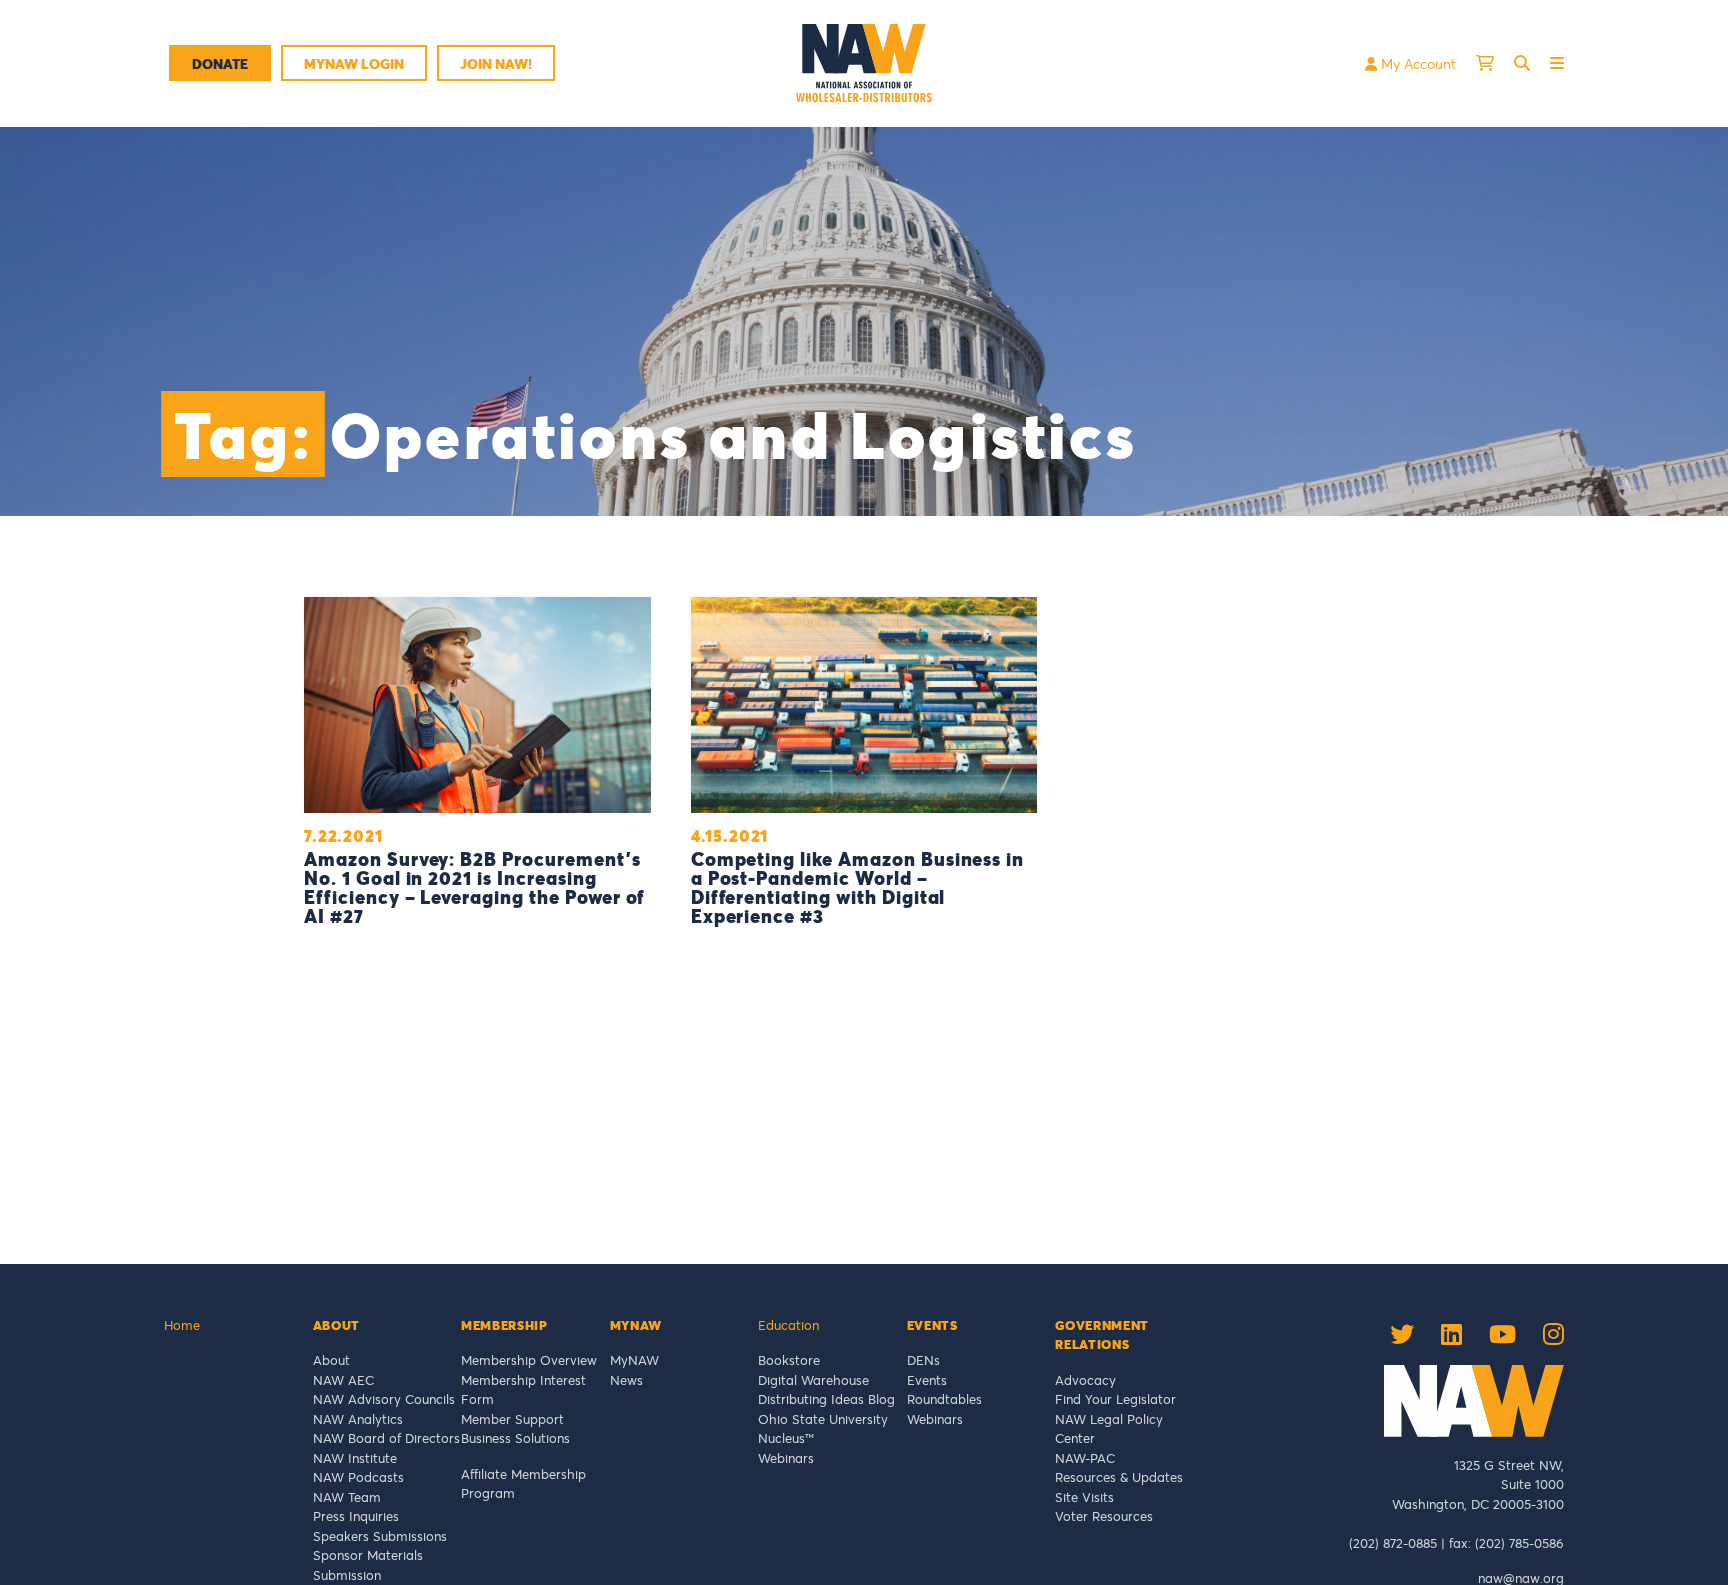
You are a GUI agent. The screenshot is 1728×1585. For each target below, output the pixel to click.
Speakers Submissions (380, 1536)
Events (927, 1380)
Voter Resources (1104, 1516)
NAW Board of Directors (386, 1438)
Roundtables (944, 1399)
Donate (220, 63)
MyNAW (634, 1360)
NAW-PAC (1085, 1458)
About (331, 1360)
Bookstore (789, 1360)
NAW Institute (355, 1458)
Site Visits (1084, 1497)
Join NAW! (496, 63)
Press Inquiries (356, 1516)
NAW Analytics (358, 1419)
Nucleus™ (786, 1438)
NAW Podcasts (358, 1477)
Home (182, 1325)
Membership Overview (529, 1360)
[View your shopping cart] (1485, 63)
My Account (1416, 63)
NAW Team (347, 1497)
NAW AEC (343, 1380)
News (626, 1380)
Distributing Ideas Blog (826, 1399)
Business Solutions (515, 1438)
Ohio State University (827, 1419)
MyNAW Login (354, 63)
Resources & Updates (1119, 1477)
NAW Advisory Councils (384, 1399)
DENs (923, 1360)
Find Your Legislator (1115, 1399)
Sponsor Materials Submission (368, 1565)
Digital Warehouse (813, 1380)
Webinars (786, 1458)
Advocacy (1085, 1380)
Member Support (512, 1419)
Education (788, 1325)
